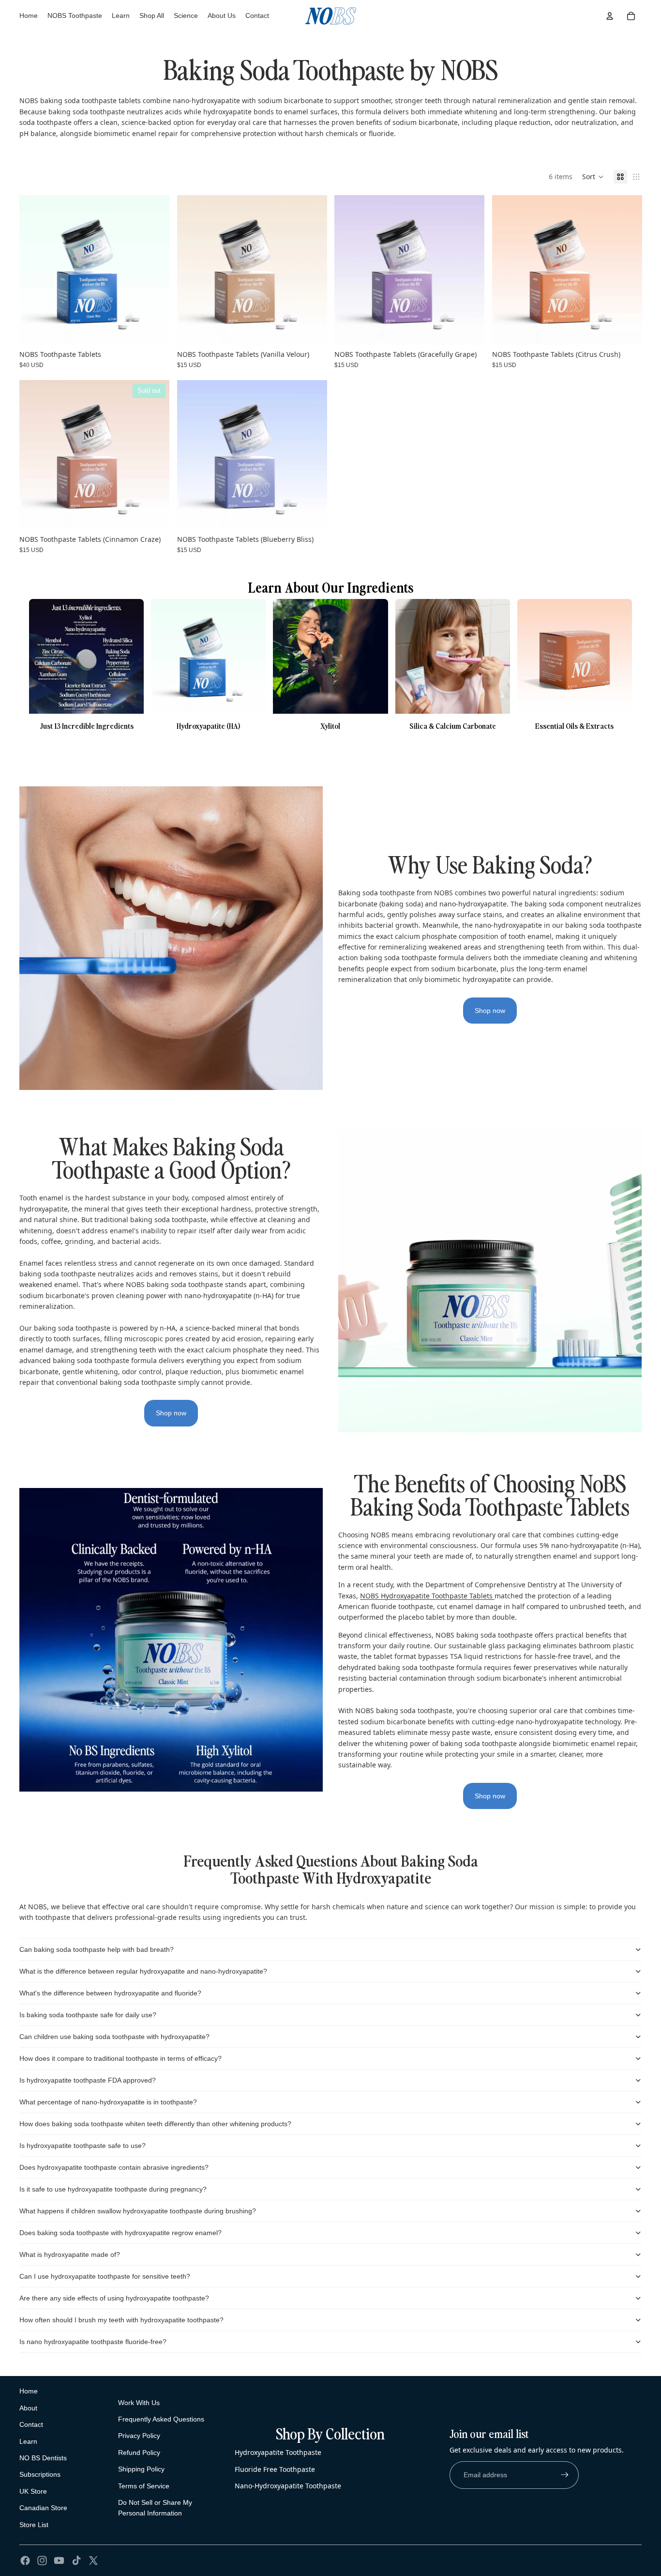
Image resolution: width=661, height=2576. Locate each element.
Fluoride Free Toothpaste (275, 2469)
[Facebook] (25, 2561)
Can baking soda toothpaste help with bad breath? (97, 1949)
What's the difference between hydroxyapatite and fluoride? (110, 1993)
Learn (28, 2441)
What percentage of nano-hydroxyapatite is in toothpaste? (108, 2102)
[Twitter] (93, 2561)
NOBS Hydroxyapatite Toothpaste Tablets (427, 1596)
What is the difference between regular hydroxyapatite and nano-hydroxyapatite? (143, 1971)
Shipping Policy (141, 2469)
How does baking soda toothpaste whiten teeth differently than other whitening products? (155, 2124)
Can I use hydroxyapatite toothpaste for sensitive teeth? (105, 2276)
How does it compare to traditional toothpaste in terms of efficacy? (120, 2058)
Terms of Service (144, 2486)
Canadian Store (43, 2508)
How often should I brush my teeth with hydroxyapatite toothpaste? (121, 2320)
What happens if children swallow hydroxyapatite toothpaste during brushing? (138, 2211)
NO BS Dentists (43, 2458)
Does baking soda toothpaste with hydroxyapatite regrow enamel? (120, 2233)
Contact (31, 2424)
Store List (34, 2525)
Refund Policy (139, 2453)
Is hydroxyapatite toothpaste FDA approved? (88, 2080)
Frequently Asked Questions (161, 2419)
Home (29, 2391)
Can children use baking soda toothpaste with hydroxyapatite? (114, 2037)
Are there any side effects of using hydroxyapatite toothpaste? (114, 2298)
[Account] (610, 16)
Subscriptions (40, 2474)
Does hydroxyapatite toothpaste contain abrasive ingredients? (114, 2167)
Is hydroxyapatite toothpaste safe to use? (83, 2146)
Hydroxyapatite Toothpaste (278, 2452)
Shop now (490, 1011)
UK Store (33, 2491)
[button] (593, 177)
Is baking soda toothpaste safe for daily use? (88, 2015)
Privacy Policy (139, 2436)
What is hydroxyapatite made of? (70, 2254)
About (28, 2408)
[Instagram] (42, 2561)
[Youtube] (59, 2561)
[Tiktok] (76, 2561)
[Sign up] (565, 2475)
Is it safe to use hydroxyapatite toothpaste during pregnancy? (113, 2189)
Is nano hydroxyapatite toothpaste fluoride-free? (93, 2342)
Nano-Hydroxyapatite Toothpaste (288, 2486)
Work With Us (139, 2403)
